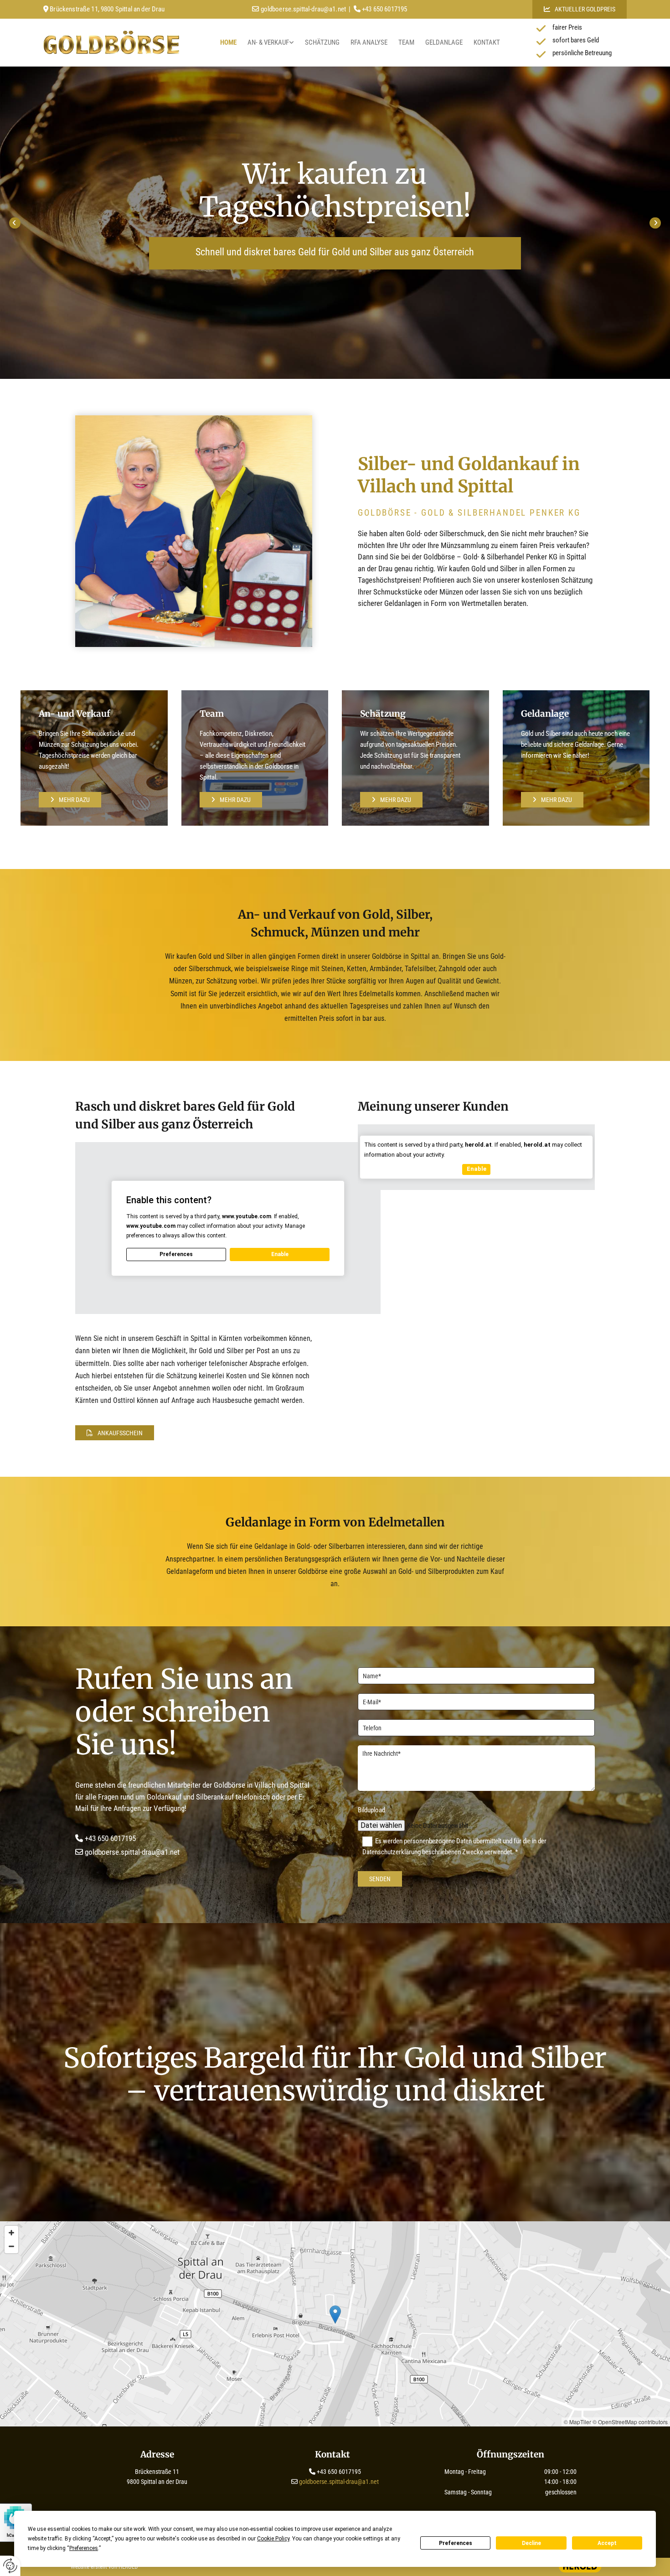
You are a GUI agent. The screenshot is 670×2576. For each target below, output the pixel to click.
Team (406, 42)
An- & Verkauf (268, 42)
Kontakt (487, 42)
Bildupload (371, 1810)
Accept (607, 2543)
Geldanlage (444, 42)
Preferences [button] (84, 2548)
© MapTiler (577, 2422)
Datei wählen (381, 1825)
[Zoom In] (11, 2233)
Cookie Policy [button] (273, 2539)
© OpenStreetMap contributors (630, 2422)
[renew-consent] (10, 2566)
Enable (280, 1254)
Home (228, 42)
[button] (580, 9)
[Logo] (111, 42)
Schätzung (322, 42)
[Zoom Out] (11, 2246)
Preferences (456, 2543)
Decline (531, 2543)
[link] (271, 43)
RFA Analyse (369, 42)
